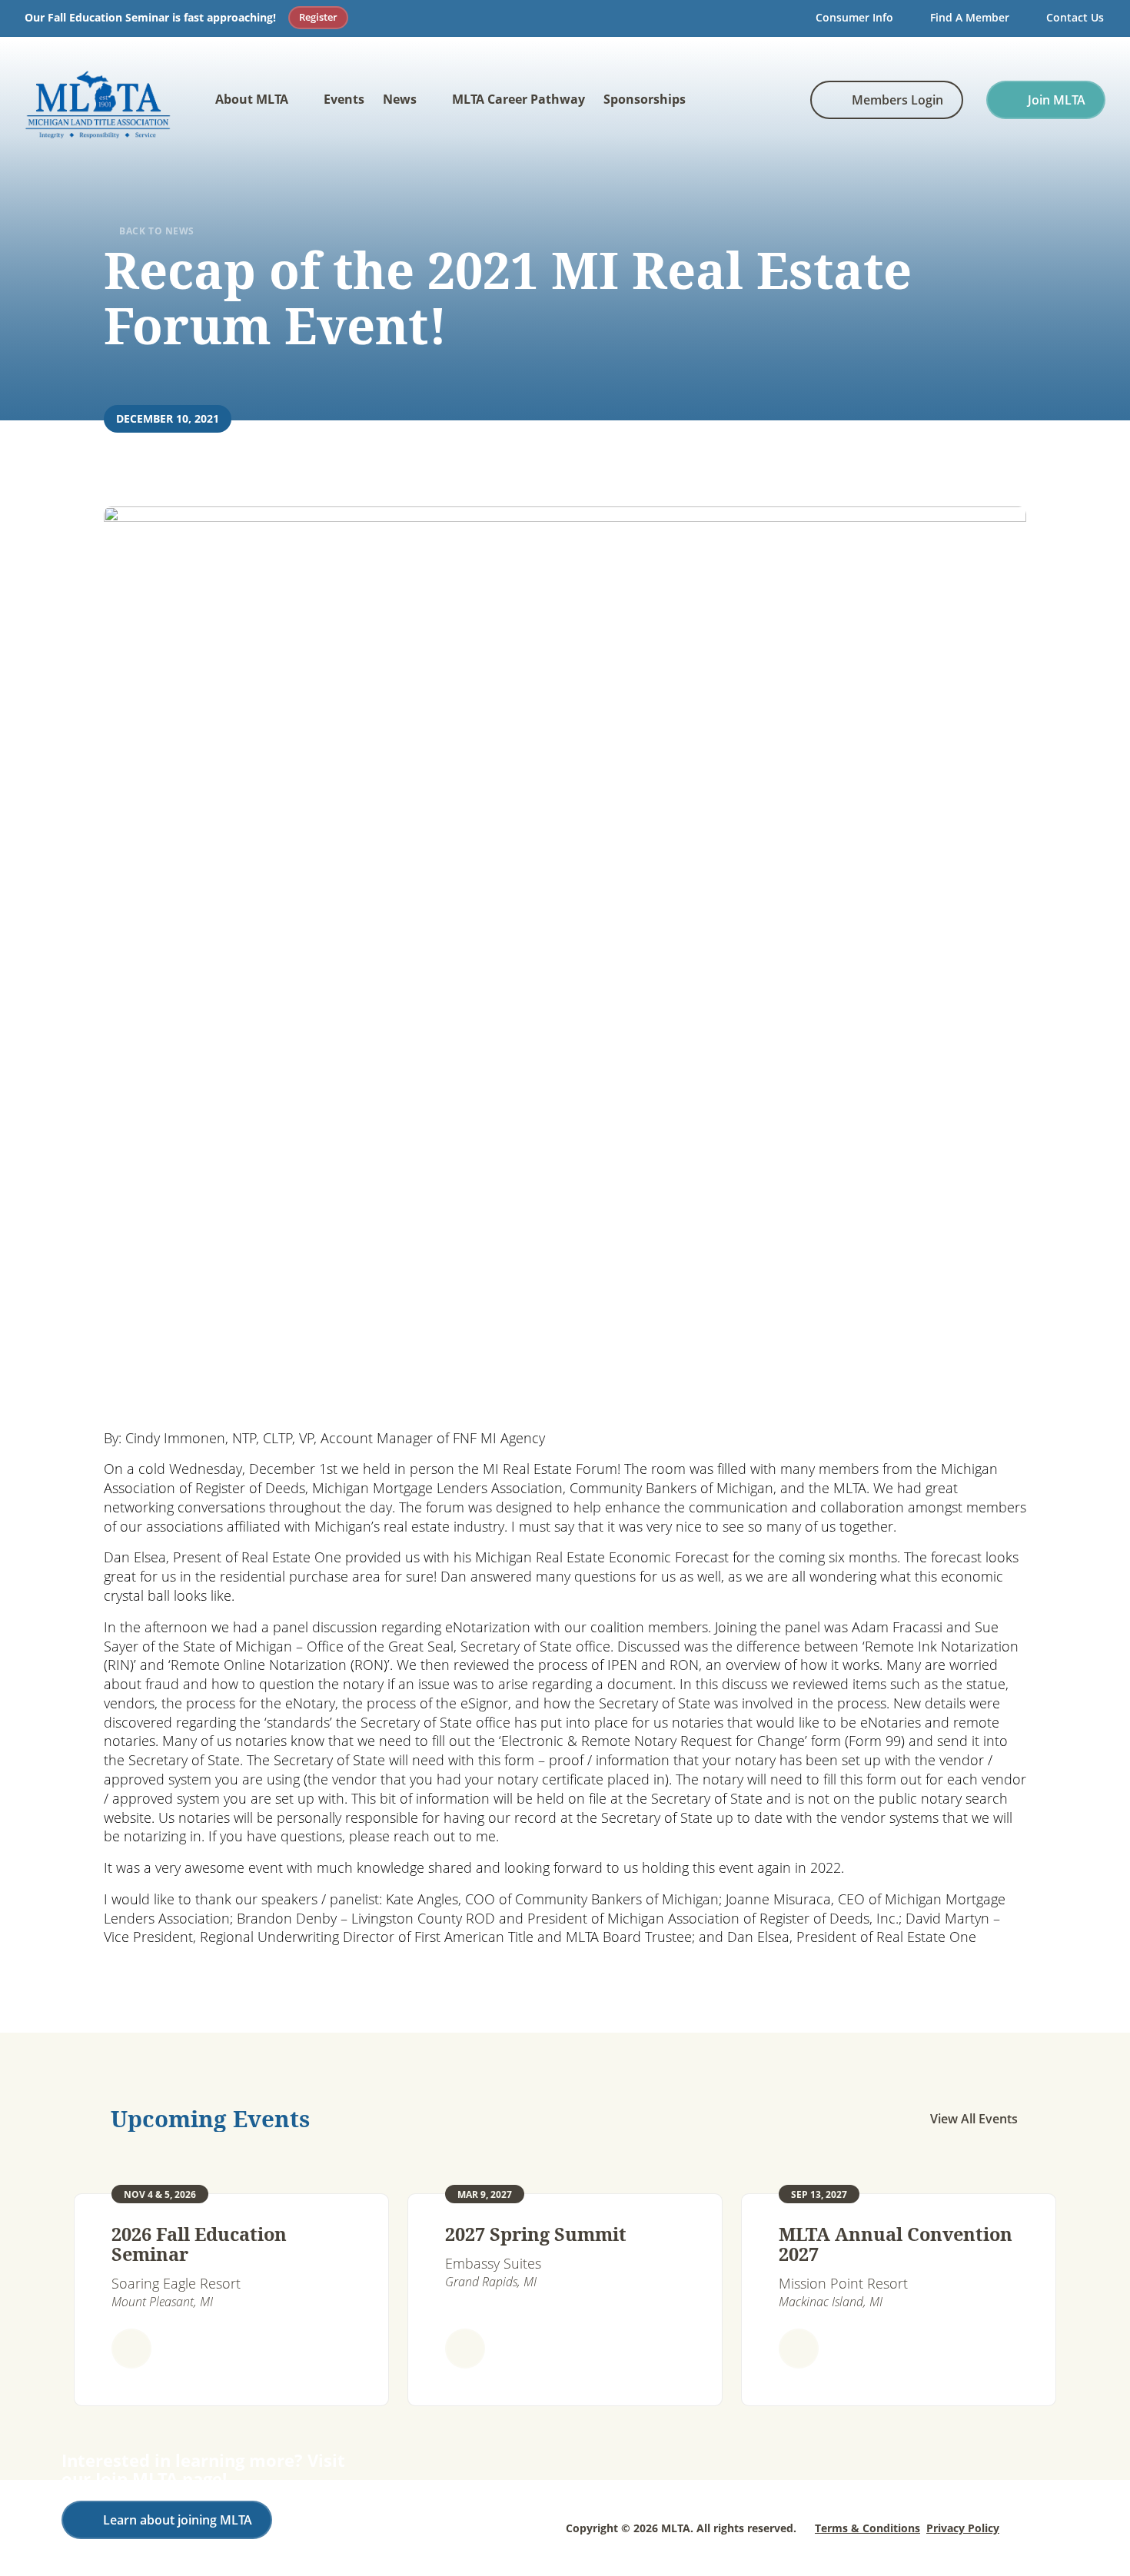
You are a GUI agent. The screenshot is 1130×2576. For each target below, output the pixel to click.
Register (318, 17)
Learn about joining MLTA (178, 2520)
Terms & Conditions (867, 2528)
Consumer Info (854, 17)
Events (344, 99)
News (400, 99)
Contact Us (1075, 17)
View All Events (974, 2119)
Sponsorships (645, 99)
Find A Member (970, 17)
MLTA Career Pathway (518, 99)
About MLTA (252, 99)
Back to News (157, 231)
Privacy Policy (963, 2528)
